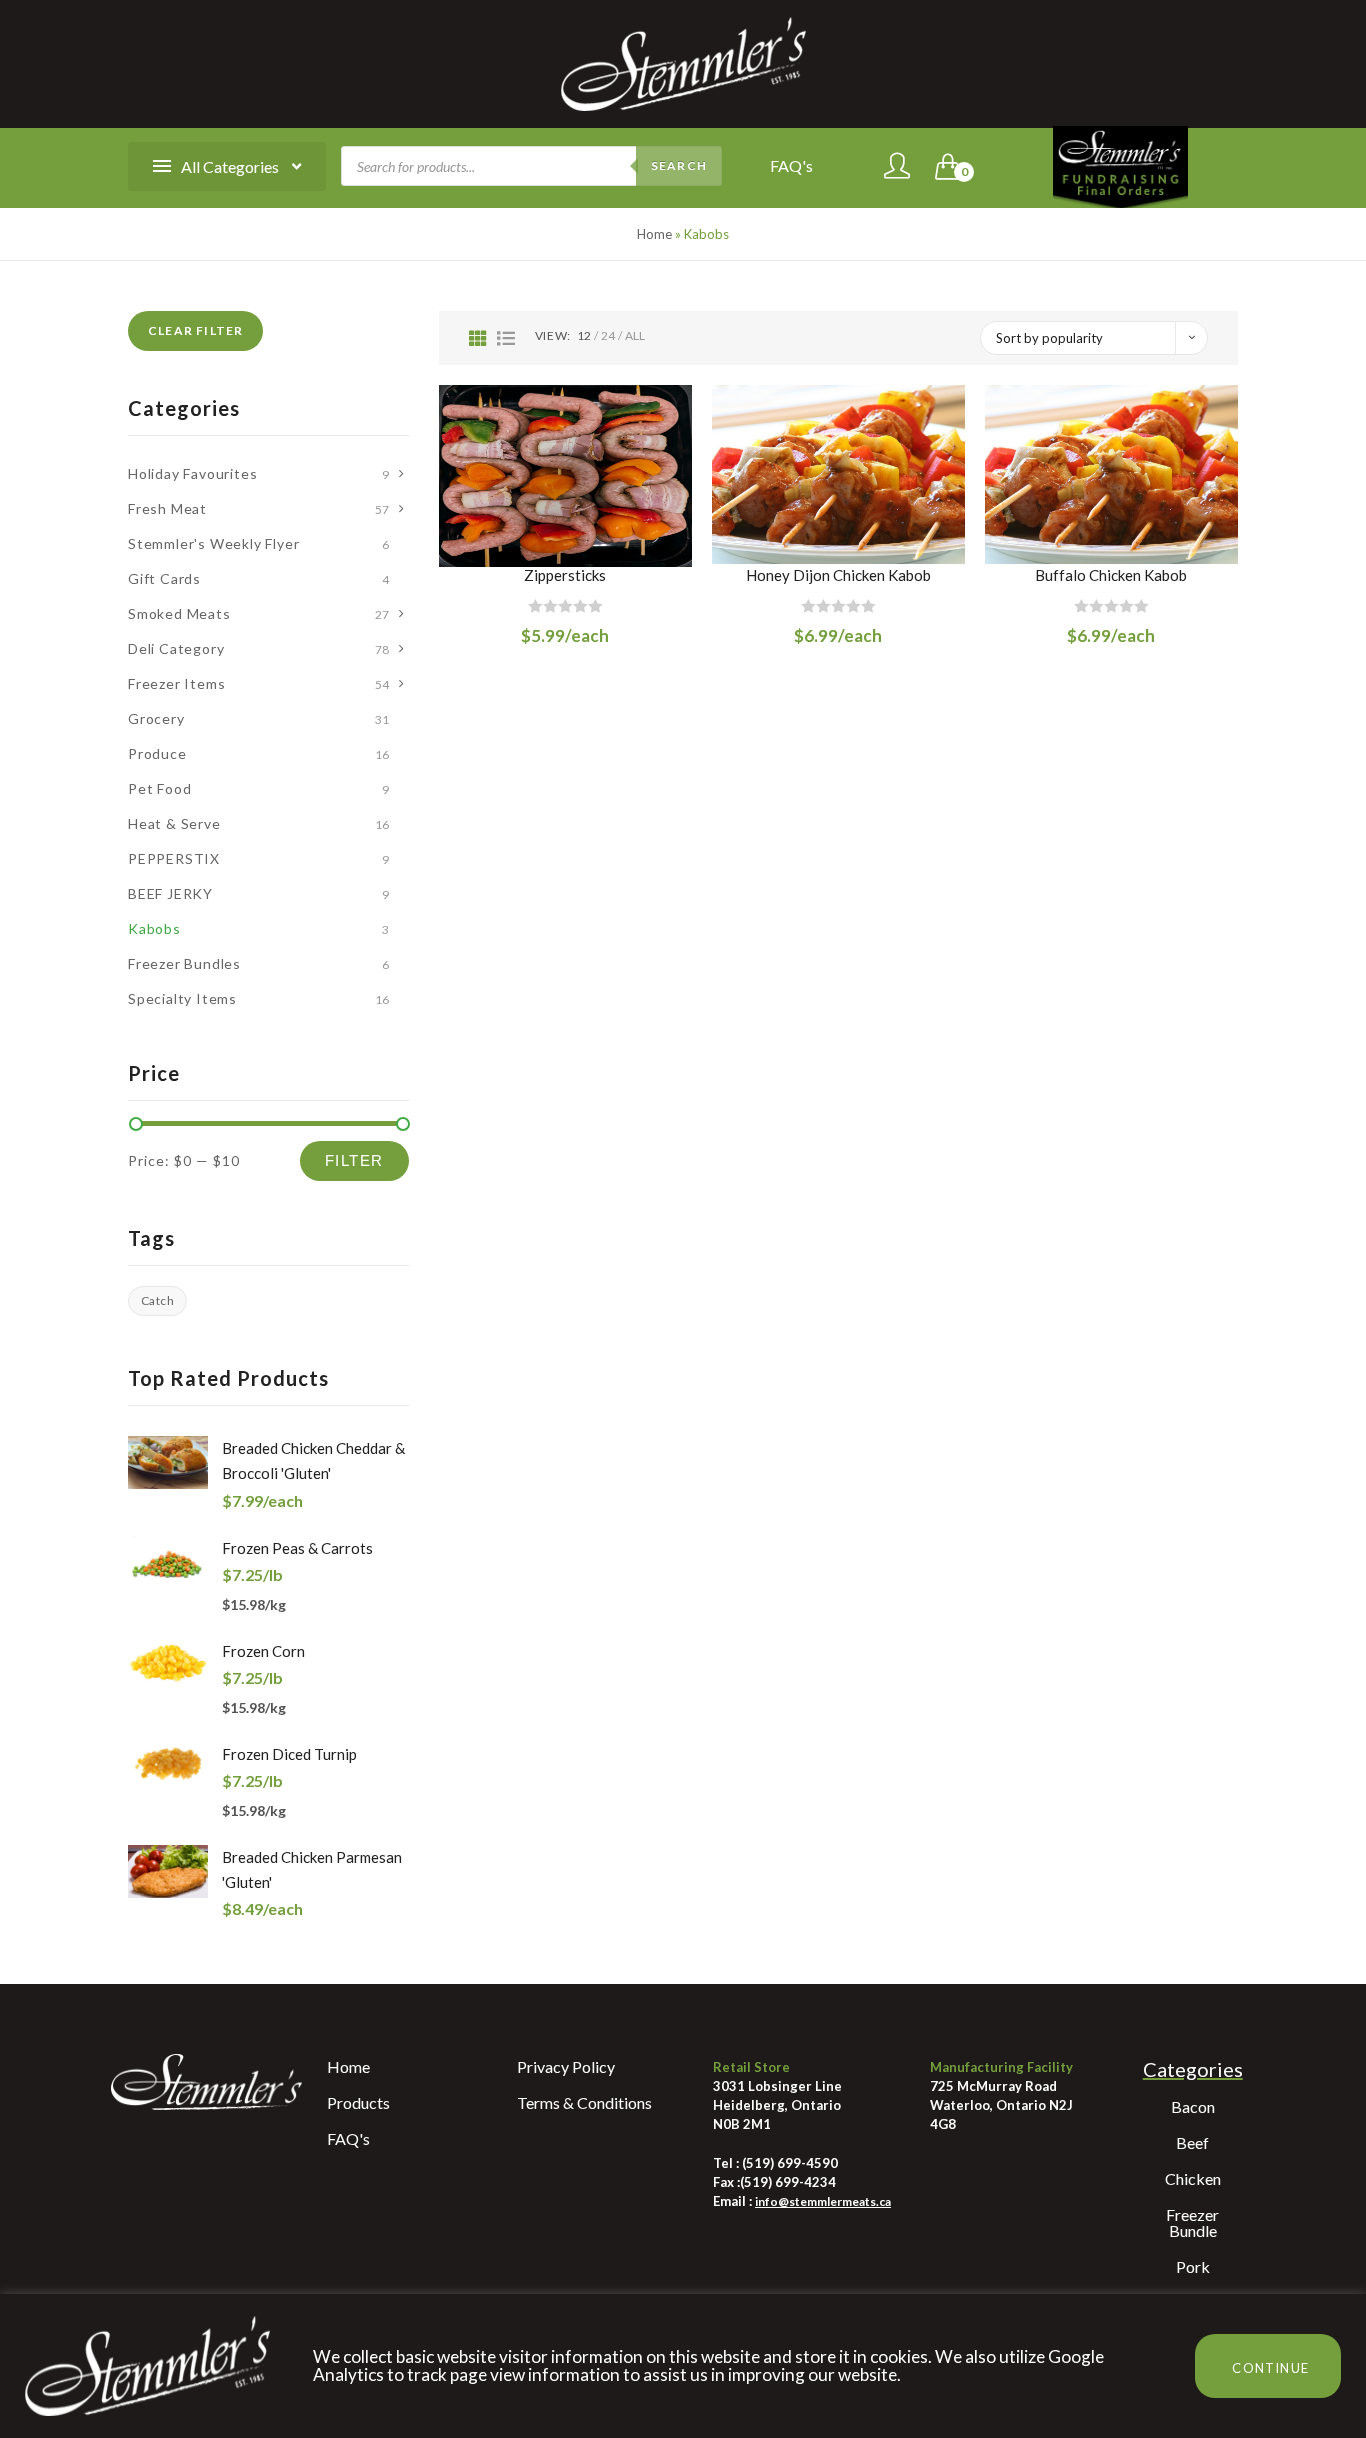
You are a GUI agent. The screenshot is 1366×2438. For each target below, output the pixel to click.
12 (584, 335)
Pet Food (159, 788)
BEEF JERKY (170, 893)
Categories (1193, 2069)
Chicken (1193, 2178)
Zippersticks (565, 575)
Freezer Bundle (1192, 2222)
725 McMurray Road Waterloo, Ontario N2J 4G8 (1001, 2105)
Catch (157, 1300)
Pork (1193, 2266)
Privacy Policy (566, 2066)
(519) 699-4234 (788, 2182)
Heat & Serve (174, 823)
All (635, 335)
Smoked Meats (179, 613)
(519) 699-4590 (788, 2163)
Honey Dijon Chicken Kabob (838, 575)
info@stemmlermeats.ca (823, 2201)
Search (679, 165)
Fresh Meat (167, 508)
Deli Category (176, 648)
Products (358, 2102)
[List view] (506, 338)
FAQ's (791, 165)
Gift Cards (164, 578)
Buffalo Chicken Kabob (1111, 575)
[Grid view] (478, 338)
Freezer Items (176, 683)
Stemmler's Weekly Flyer (213, 543)
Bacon (1193, 2106)
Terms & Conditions (584, 2102)
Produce (157, 753)
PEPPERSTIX (174, 858)
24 (608, 335)
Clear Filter (195, 330)
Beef (1192, 2142)
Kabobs (154, 928)
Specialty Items (182, 998)
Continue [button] (1270, 2368)
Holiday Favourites (192, 473)
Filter (354, 1160)
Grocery (156, 718)
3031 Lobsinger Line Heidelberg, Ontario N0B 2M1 (777, 2105)
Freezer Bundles (184, 963)
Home (654, 234)
